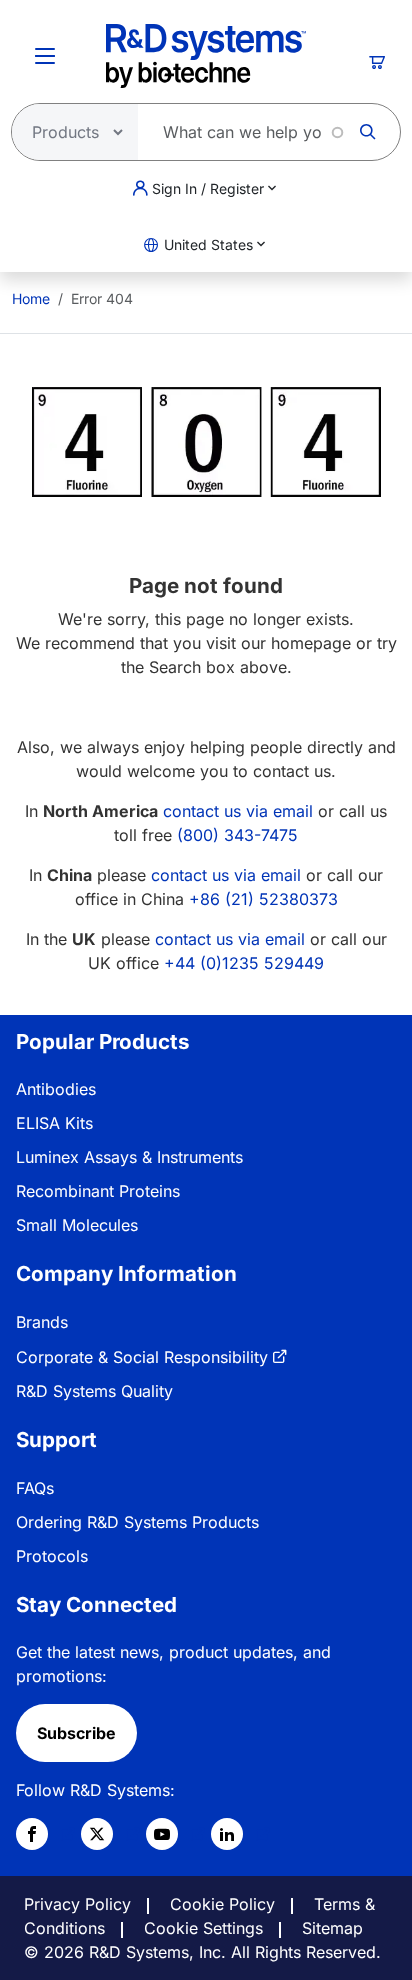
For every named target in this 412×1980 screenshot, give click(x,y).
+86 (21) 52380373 (263, 899)
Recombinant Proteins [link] (98, 1191)
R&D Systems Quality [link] (94, 1391)
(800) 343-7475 (237, 835)
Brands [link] (42, 1322)
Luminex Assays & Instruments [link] (129, 1157)
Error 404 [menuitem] (102, 298)
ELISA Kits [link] (54, 1123)
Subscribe (76, 1733)
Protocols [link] (52, 1556)
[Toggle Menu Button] (45, 56)
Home (31, 298)
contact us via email (238, 811)
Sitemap (332, 1928)
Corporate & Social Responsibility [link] (142, 1357)
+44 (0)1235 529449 (244, 963)
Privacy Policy (77, 1904)
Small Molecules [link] (77, 1225)
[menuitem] (31, 298)
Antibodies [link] (56, 1089)
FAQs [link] (35, 1488)
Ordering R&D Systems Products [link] (137, 1522)
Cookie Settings (203, 1928)
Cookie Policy (222, 1904)
